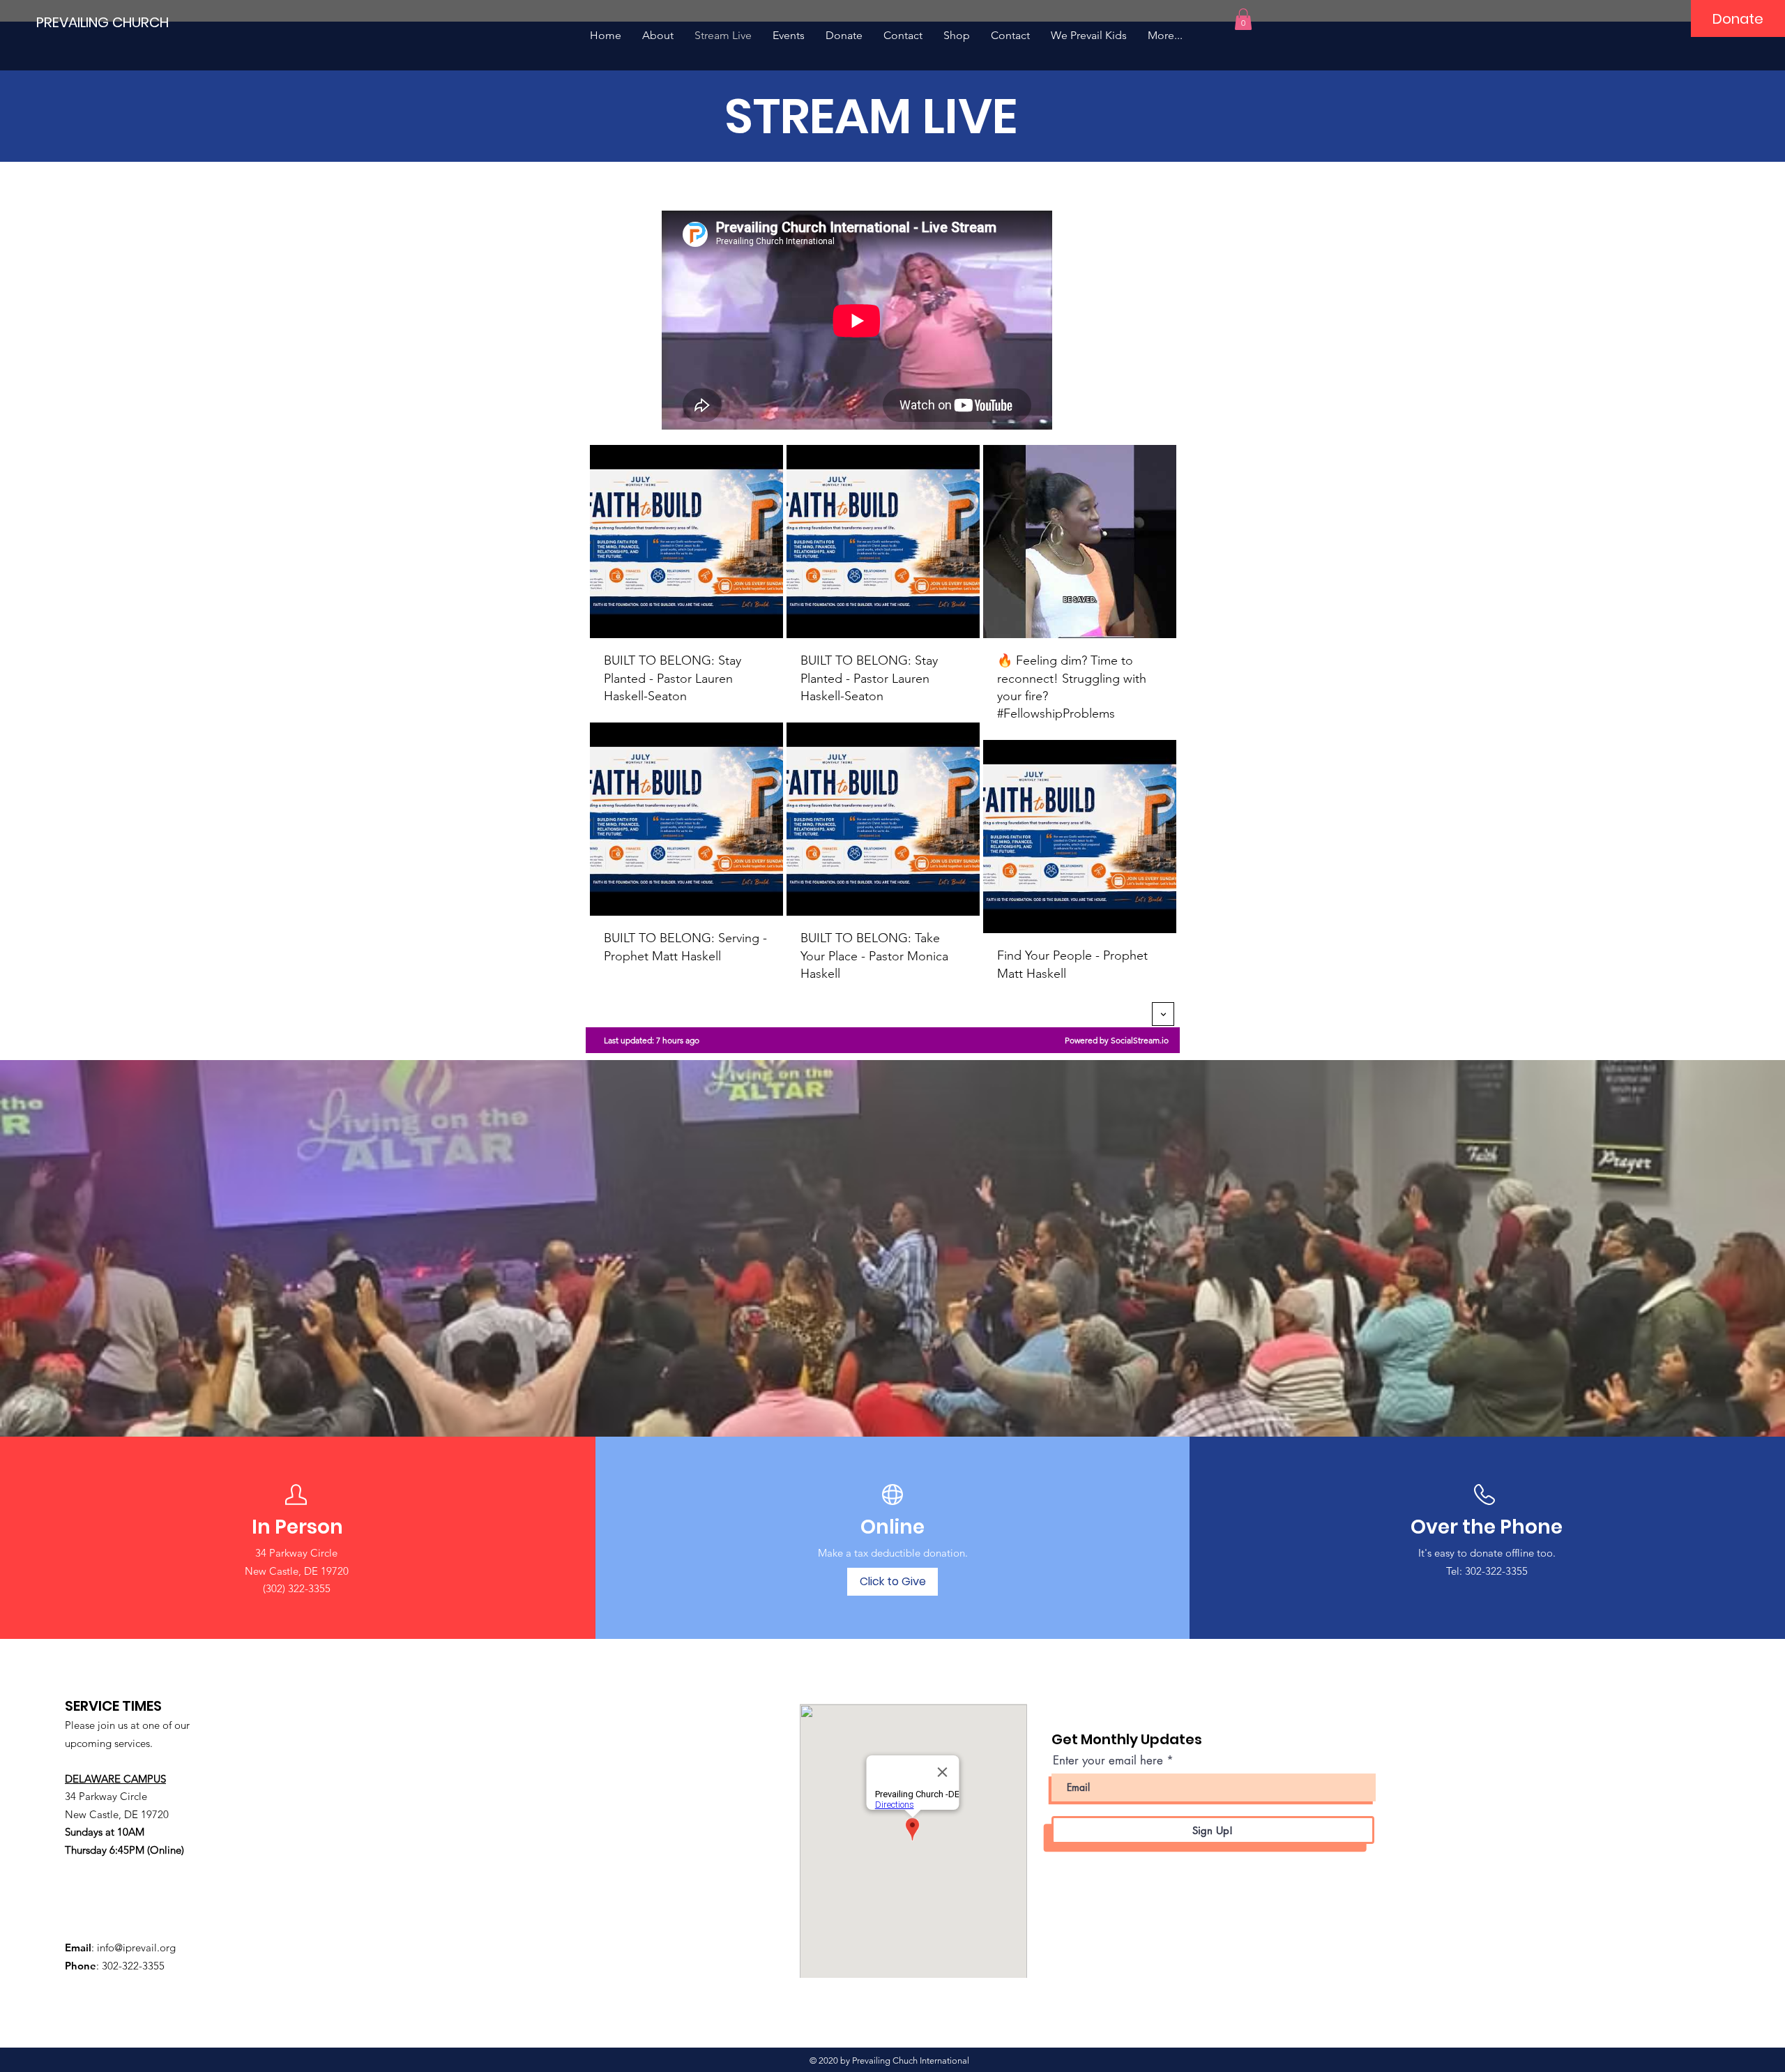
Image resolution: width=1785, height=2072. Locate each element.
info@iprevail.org (136, 1948)
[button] (1243, 19)
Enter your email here (1108, 1761)
